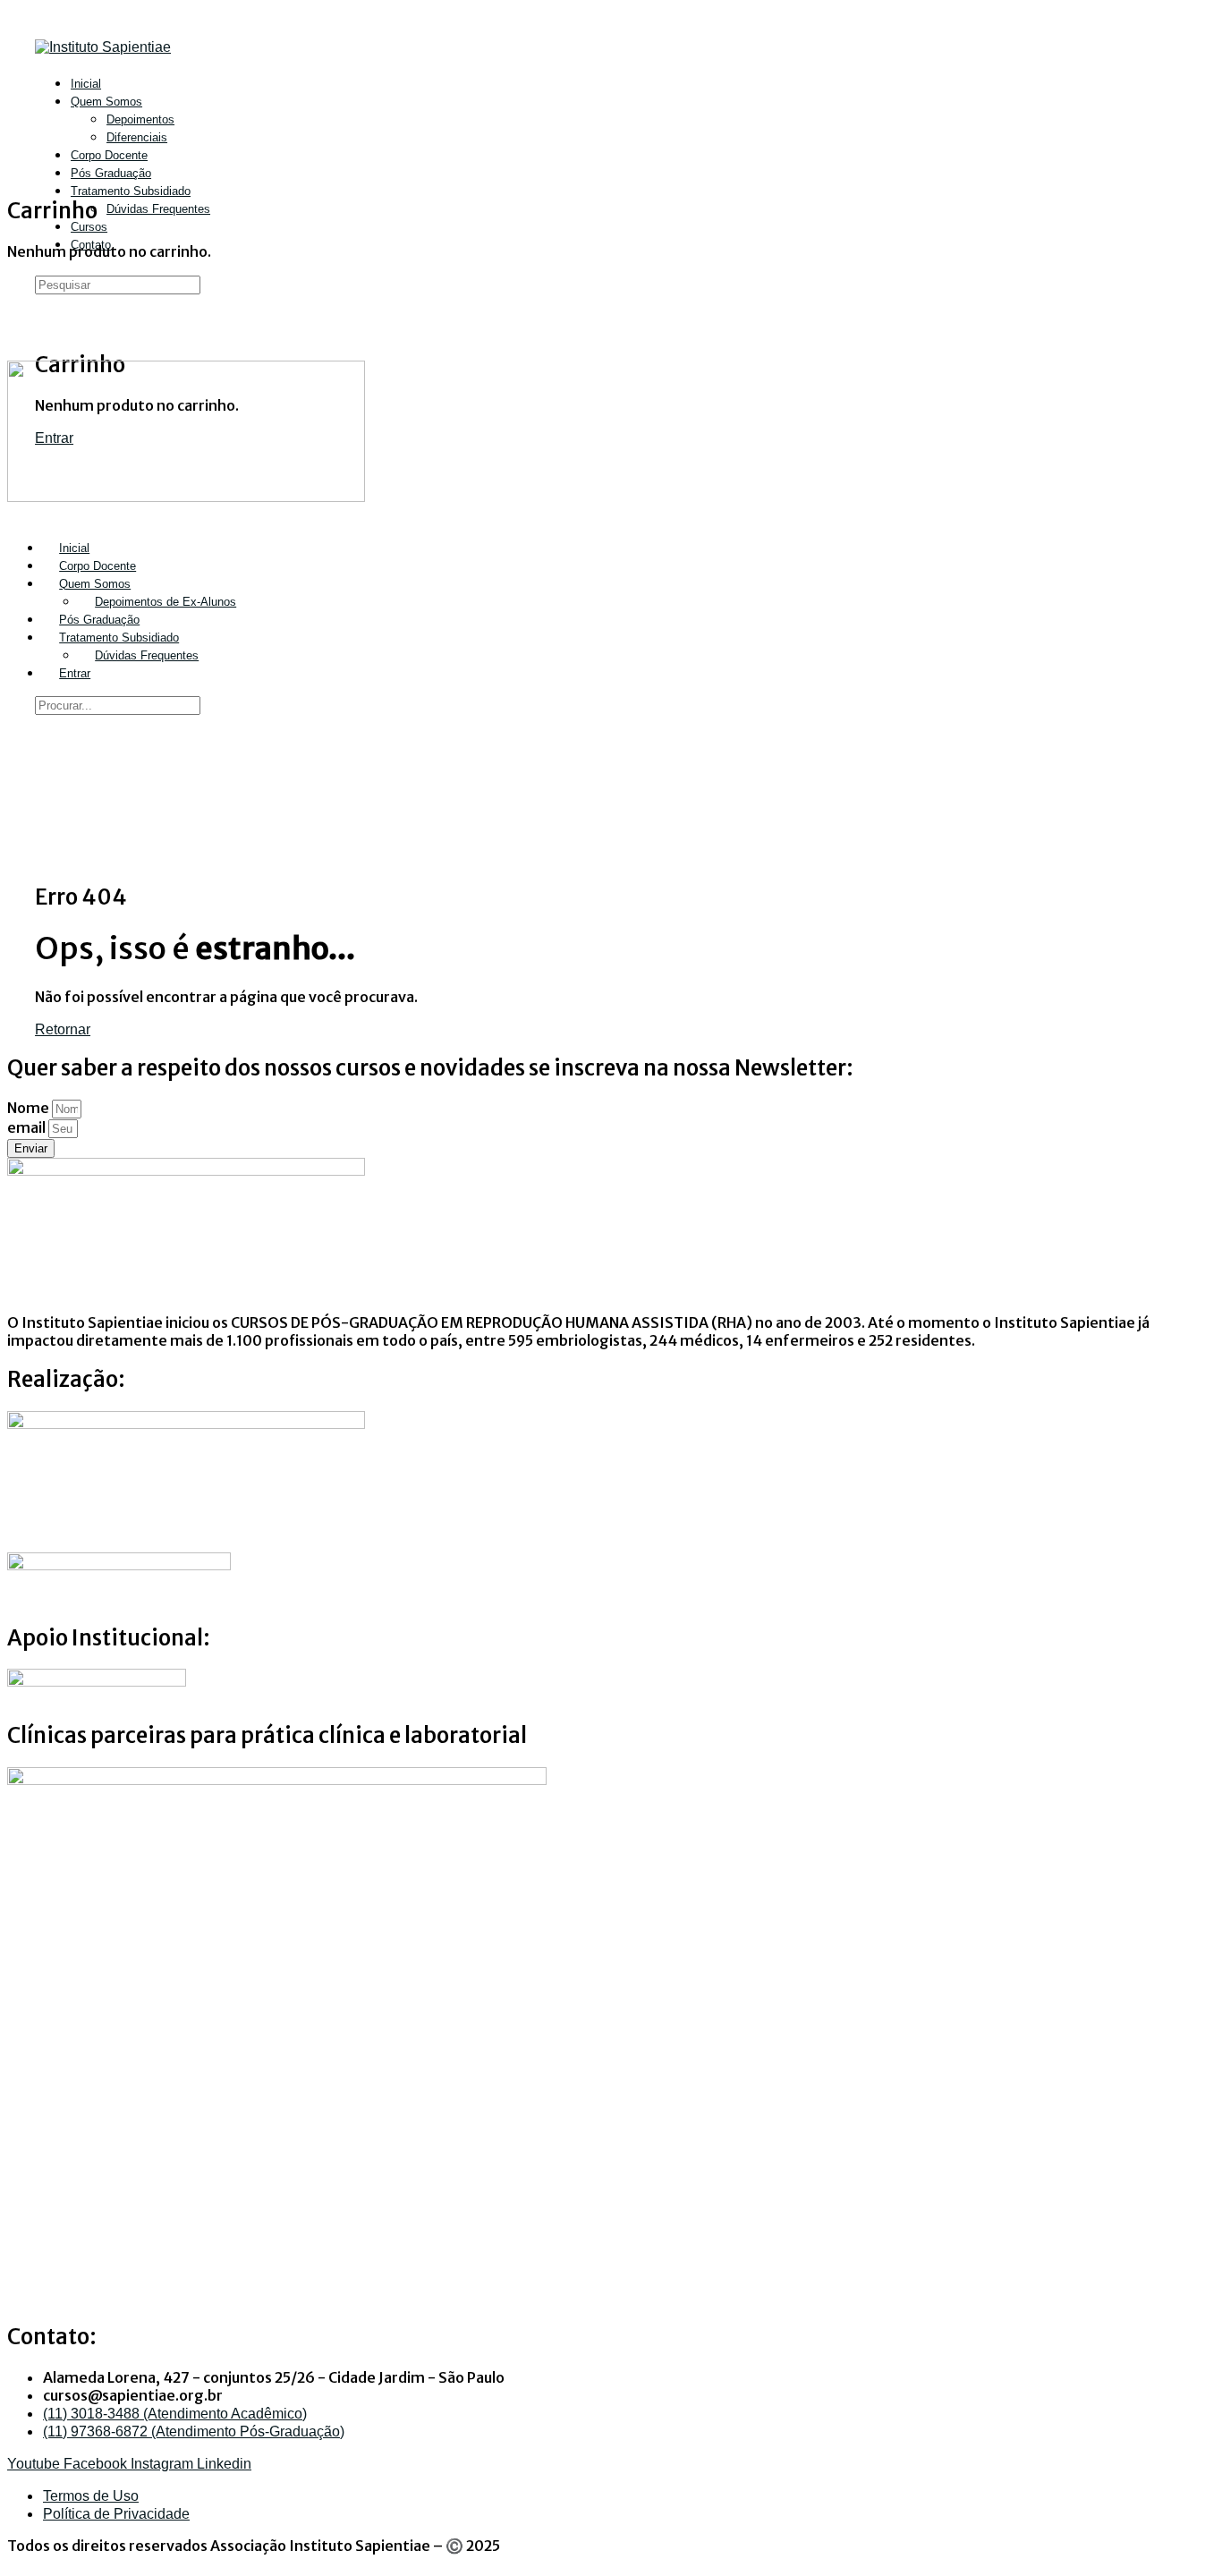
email (28, 1127)
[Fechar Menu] (17, 515)
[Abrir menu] (17, 102)
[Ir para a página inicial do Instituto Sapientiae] (103, 47)
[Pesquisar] (45, 308)
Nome (30, 1108)
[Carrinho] (45, 326)
